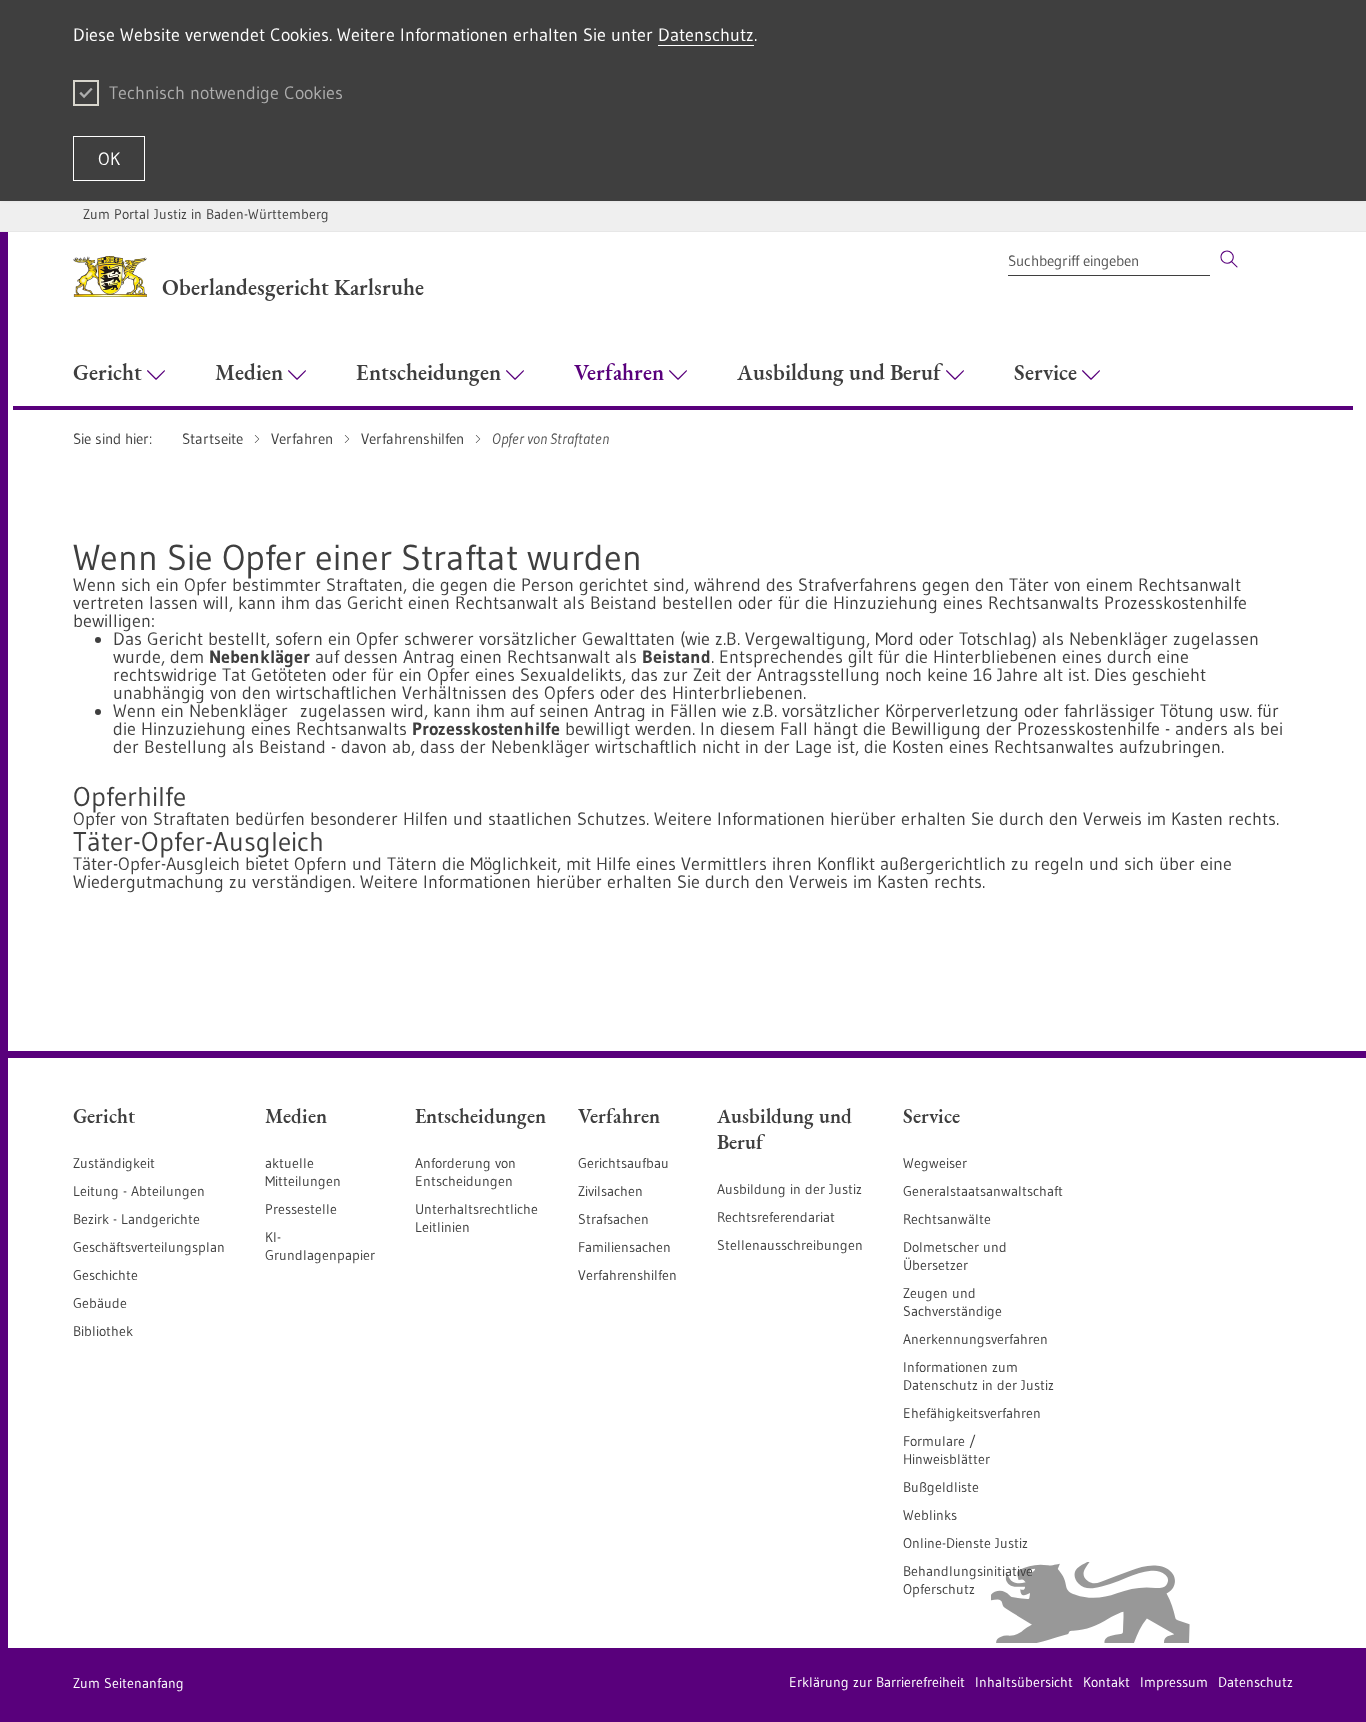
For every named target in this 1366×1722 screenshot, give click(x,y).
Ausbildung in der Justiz (789, 1189)
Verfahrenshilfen (627, 1275)
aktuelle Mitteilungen (303, 1172)
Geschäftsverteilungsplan (149, 1247)
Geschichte (105, 1275)
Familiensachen (624, 1247)
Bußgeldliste (941, 1487)
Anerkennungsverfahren (975, 1339)
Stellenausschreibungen (790, 1245)
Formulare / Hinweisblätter (946, 1450)
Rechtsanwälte (947, 1219)
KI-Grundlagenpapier (320, 1246)
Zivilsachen (610, 1191)
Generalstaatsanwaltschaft (983, 1191)
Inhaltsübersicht (1024, 1682)
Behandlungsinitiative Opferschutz (968, 1580)
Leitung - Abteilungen (139, 1191)
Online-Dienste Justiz (965, 1543)
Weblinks (930, 1515)
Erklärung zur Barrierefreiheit (877, 1682)
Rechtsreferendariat (776, 1217)
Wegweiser (935, 1163)
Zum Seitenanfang (128, 1683)
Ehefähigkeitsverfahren (972, 1413)
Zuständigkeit (114, 1163)
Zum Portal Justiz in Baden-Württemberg (206, 214)
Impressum (1174, 1682)
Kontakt (1106, 1682)
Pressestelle (301, 1209)
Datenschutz (706, 35)
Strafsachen (613, 1219)
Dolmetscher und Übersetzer (955, 1256)
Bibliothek (103, 1331)
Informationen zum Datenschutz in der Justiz (978, 1376)
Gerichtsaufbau (623, 1163)
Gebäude (100, 1303)
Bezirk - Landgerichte (136, 1219)
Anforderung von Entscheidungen (465, 1172)
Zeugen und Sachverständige (952, 1302)
